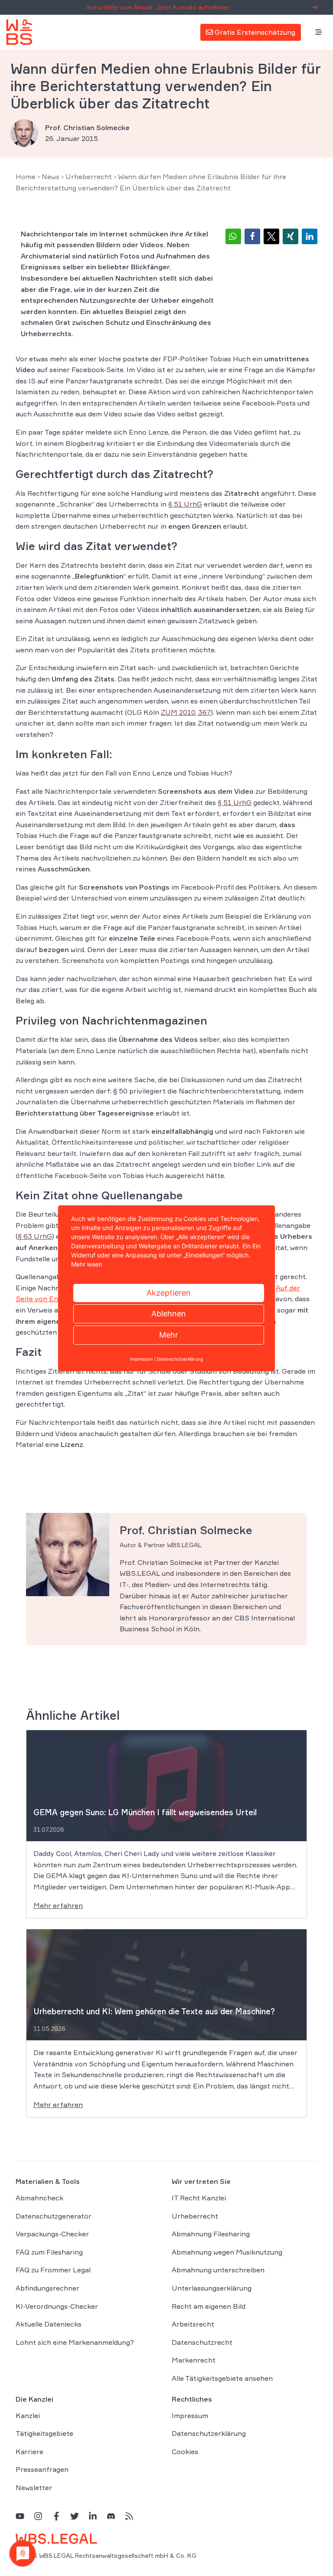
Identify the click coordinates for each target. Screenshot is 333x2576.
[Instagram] (38, 2516)
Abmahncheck (39, 2198)
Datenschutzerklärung (209, 2434)
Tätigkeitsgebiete (44, 2434)
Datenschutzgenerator (54, 2216)
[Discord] (111, 2516)
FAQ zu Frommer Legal (53, 2270)
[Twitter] (75, 2516)
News (51, 177)
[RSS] (129, 2516)
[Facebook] (56, 2516)
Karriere (29, 2452)
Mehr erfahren (58, 1905)
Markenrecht (194, 2360)
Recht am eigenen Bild (209, 2306)
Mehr (169, 1335)
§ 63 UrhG (35, 1236)
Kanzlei (28, 2416)
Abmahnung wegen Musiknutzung (227, 2252)
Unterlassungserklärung (212, 2288)
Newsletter (34, 2488)
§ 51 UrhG (185, 504)
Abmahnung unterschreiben (218, 2270)
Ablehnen (169, 1314)
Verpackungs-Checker (52, 2234)
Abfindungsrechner (47, 2288)
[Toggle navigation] (319, 33)
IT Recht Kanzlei (199, 2198)
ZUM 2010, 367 (186, 712)
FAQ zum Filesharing (49, 2252)
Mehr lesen (87, 1264)
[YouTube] (20, 2516)
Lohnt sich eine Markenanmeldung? (75, 2342)
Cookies (185, 2452)
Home (26, 177)
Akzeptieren (169, 1293)
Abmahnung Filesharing (211, 2234)
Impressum (190, 2416)
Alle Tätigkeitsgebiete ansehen (222, 2378)
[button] (233, 236)
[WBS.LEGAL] (19, 32)
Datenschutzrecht (202, 2342)
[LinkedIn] (93, 2516)
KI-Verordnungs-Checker (57, 2306)
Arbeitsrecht (193, 2324)
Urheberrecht (89, 177)
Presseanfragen (42, 2470)
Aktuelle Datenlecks (49, 2324)
